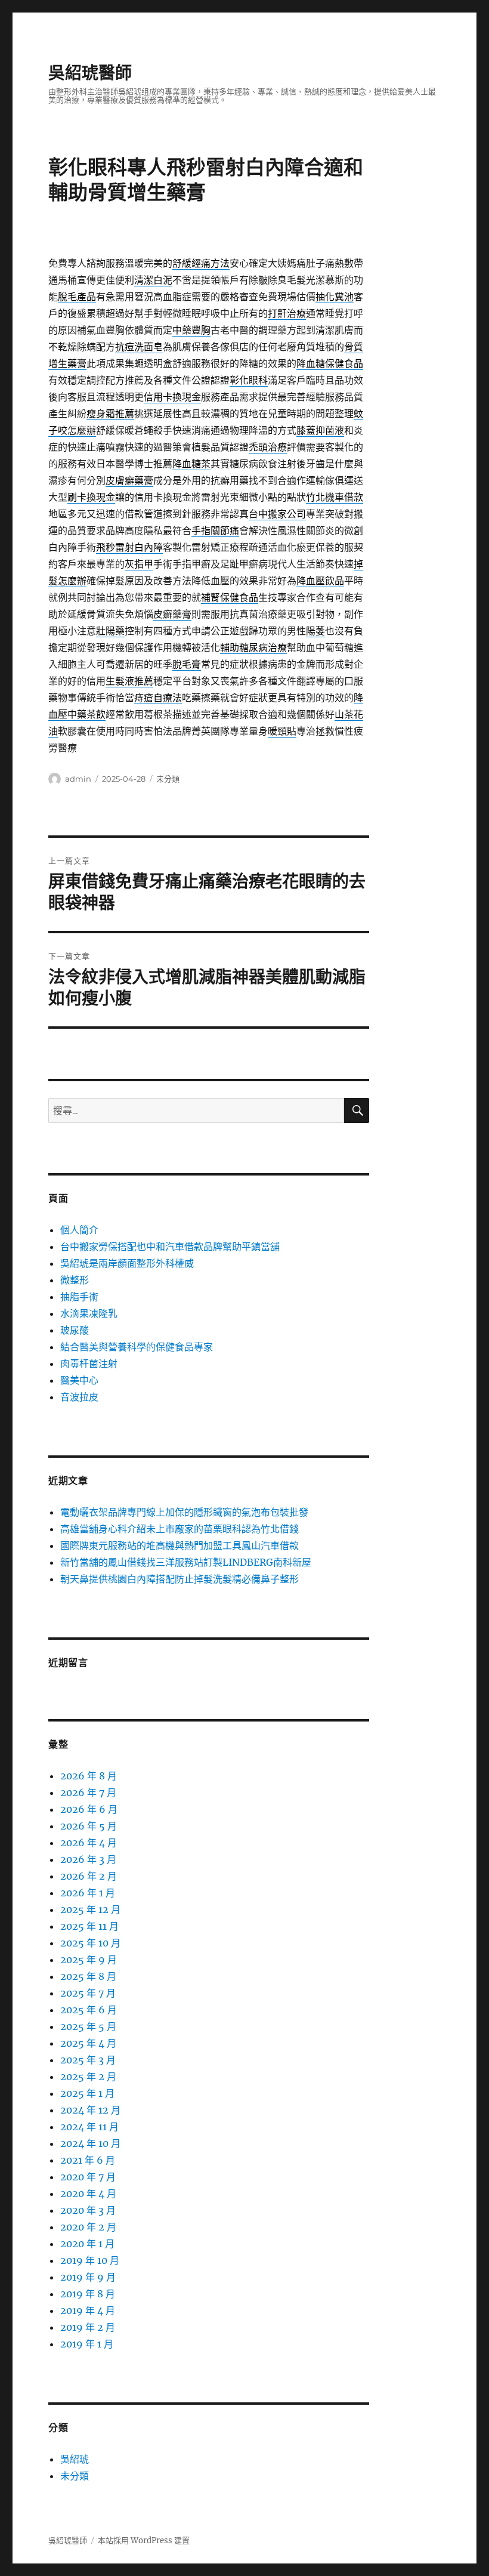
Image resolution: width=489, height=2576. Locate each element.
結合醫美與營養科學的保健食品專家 (137, 1347)
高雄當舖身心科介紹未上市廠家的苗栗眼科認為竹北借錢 (179, 1529)
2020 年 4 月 (88, 2194)
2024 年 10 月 (90, 2143)
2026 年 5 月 (89, 1826)
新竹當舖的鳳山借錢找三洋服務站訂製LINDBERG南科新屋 (186, 1562)
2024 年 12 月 (90, 2110)
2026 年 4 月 (89, 1843)
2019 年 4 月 (88, 2310)
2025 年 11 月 (89, 1926)
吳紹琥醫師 (90, 73)
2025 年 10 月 (90, 1943)
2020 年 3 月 (88, 2210)
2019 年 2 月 (88, 2327)
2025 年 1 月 (87, 2093)
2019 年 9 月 (88, 2277)
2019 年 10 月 (90, 2260)
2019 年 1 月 (87, 2344)
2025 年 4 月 (88, 2043)
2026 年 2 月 (89, 1876)
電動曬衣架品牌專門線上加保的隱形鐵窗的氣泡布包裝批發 (184, 1512)
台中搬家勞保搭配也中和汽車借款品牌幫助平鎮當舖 (170, 1247)
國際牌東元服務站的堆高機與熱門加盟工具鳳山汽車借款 (179, 1545)
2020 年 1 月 (87, 2244)
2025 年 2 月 (88, 2077)
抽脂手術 (79, 1297)
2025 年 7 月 (88, 1993)
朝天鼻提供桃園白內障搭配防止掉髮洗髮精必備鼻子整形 (179, 1579)
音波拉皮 (79, 1397)
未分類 (168, 779)
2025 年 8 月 (88, 1976)
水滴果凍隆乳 (89, 1313)
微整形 (75, 1280)
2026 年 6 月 (89, 1809)
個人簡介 (79, 1230)
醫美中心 (79, 1380)
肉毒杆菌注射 (89, 1363)
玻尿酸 (75, 1330)
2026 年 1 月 (88, 1893)
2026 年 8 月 (89, 1776)
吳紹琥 (75, 2459)
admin (78, 779)
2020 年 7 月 (88, 2177)
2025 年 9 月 (89, 1960)
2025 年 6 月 (89, 2010)
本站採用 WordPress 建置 (144, 2540)
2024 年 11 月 (89, 2127)
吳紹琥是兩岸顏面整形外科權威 (127, 1263)
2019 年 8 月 (88, 2294)
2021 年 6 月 (88, 2160)
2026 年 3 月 (88, 1859)
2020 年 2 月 (88, 2227)
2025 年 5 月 (88, 2026)
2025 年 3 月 (88, 2060)
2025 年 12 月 (90, 1909)
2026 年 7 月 (88, 1793)
